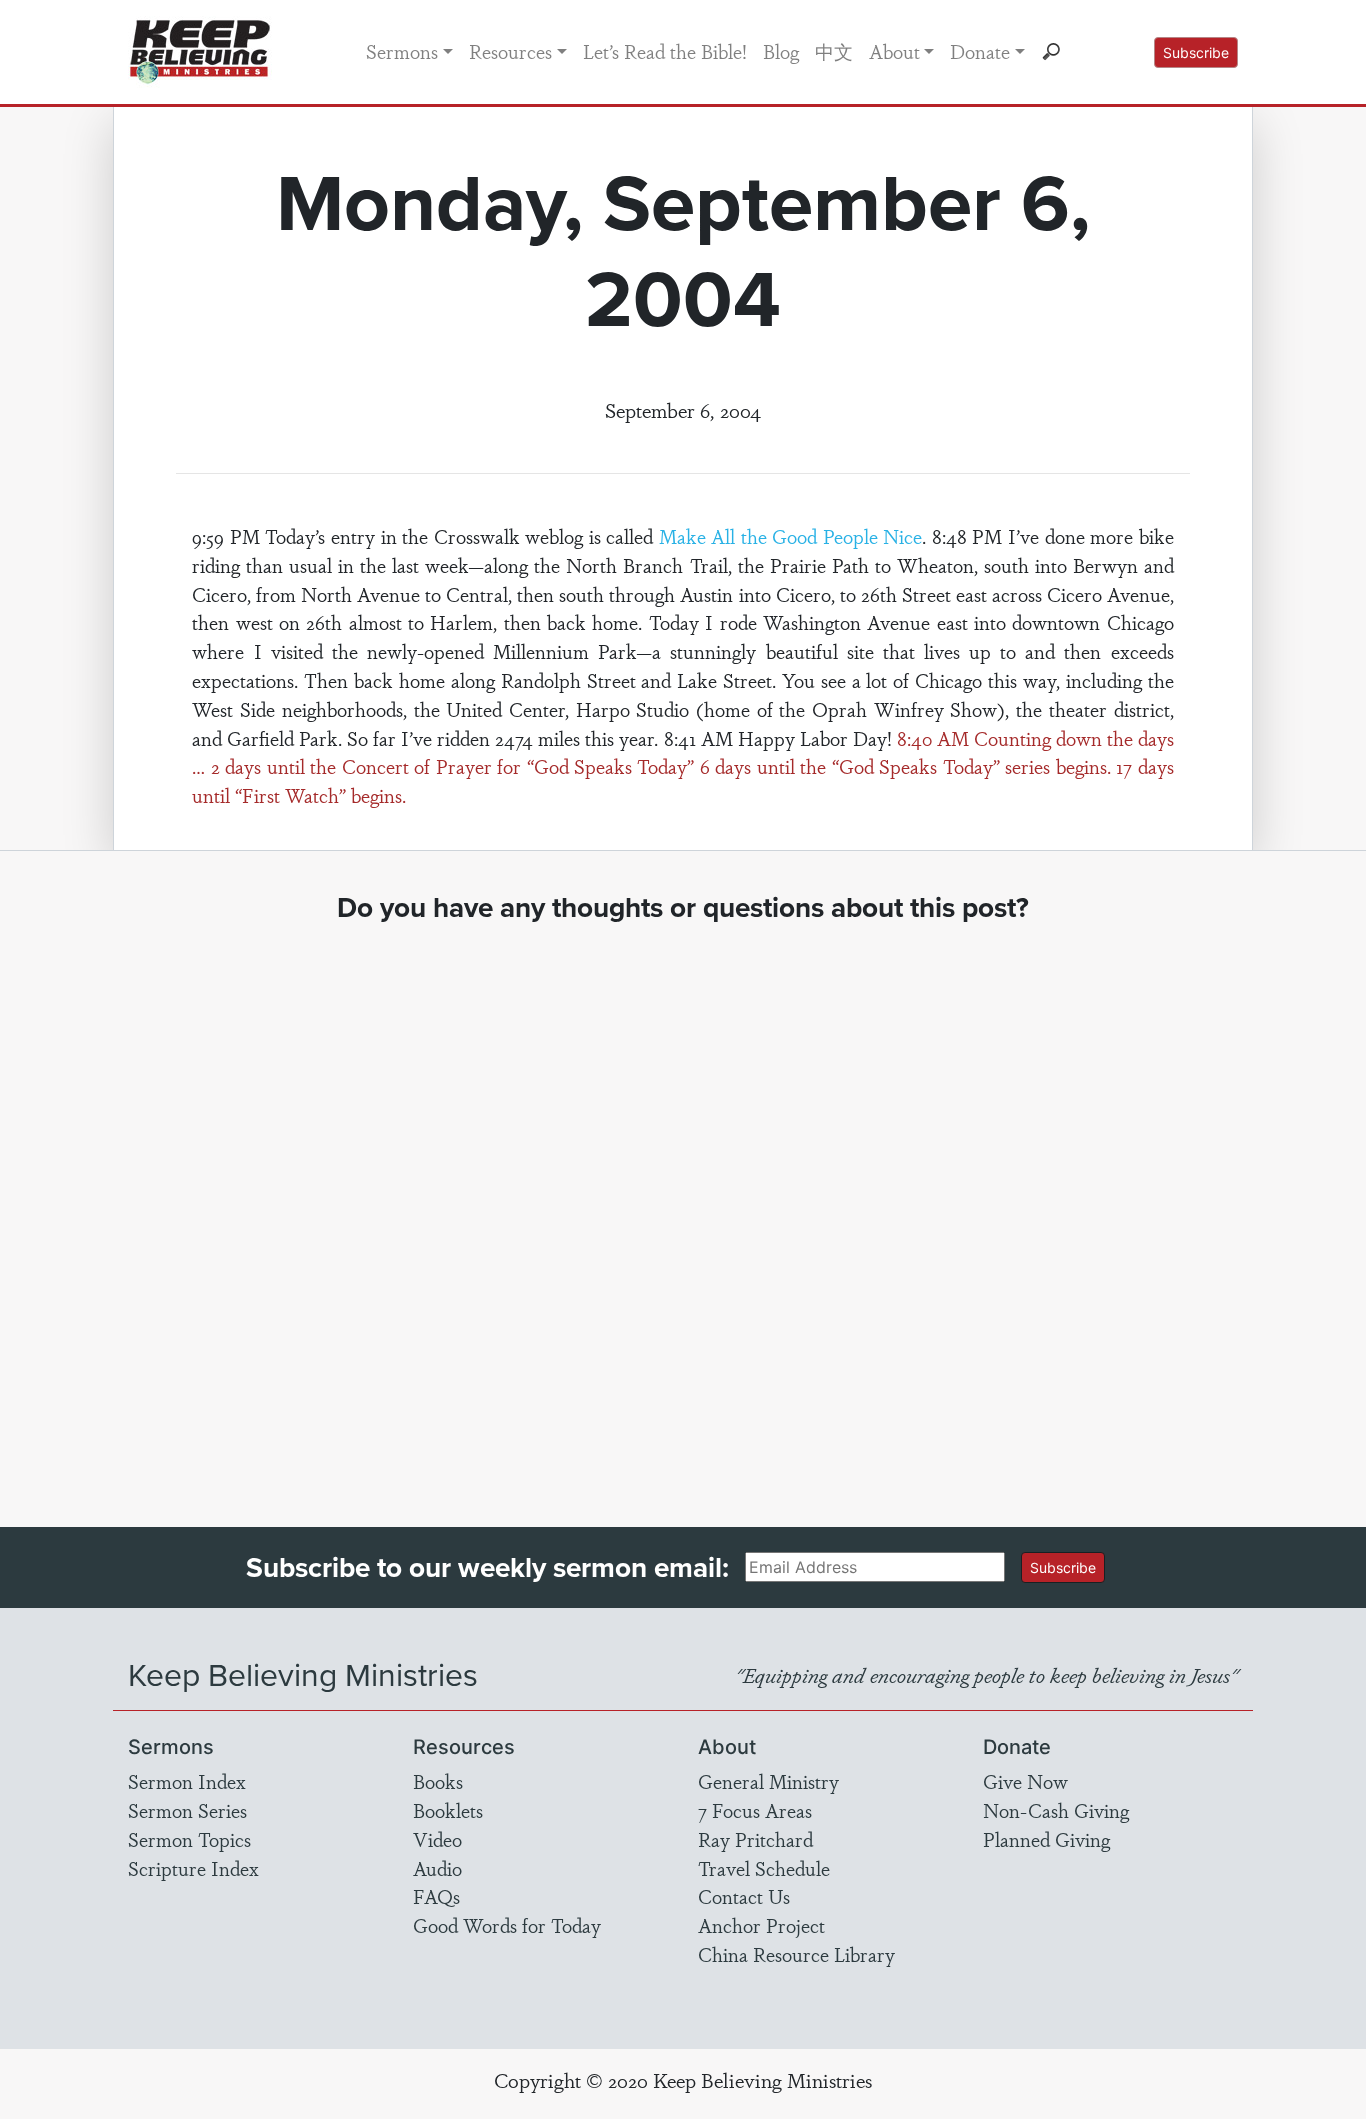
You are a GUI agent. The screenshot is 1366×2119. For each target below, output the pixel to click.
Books (438, 1781)
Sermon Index (187, 1781)
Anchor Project (761, 1925)
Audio (437, 1868)
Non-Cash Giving (1056, 1810)
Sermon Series (187, 1810)
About (894, 51)
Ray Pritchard (755, 1839)
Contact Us (744, 1896)
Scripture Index (193, 1868)
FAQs (436, 1896)
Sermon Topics (189, 1839)
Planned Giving (1046, 1839)
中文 (834, 51)
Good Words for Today (507, 1925)
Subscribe (1196, 52)
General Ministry (768, 1781)
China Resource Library (796, 1954)
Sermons (402, 51)
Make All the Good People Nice (791, 536)
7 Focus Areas (755, 1810)
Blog (781, 51)
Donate (980, 51)
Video (437, 1839)
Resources (510, 51)
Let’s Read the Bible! (665, 51)
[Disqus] (683, 1207)
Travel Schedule (764, 1868)
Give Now (1025, 1781)
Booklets (448, 1810)
